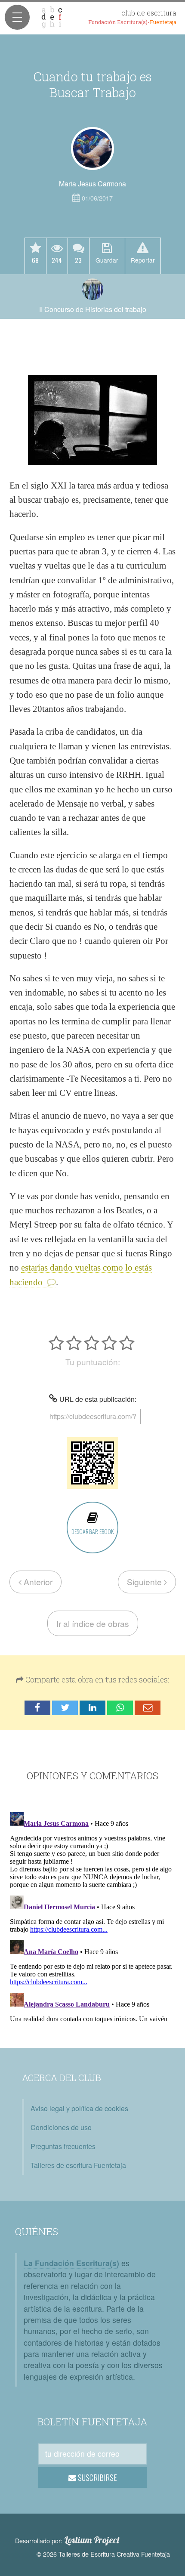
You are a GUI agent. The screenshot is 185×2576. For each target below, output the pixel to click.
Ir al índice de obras (93, 1623)
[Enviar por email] (148, 1708)
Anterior (37, 1582)
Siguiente (145, 1582)
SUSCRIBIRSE (97, 2477)
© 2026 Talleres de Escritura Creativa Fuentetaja (103, 2554)
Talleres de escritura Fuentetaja (78, 2165)
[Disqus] (92, 1916)
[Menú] (17, 17)
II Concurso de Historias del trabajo (93, 309)
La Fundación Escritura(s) (71, 2263)
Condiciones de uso (61, 2127)
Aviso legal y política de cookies (79, 2108)
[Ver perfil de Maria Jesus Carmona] (92, 148)
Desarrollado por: (67, 2540)
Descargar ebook (92, 1531)
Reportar (143, 260)
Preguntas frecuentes (63, 2146)
